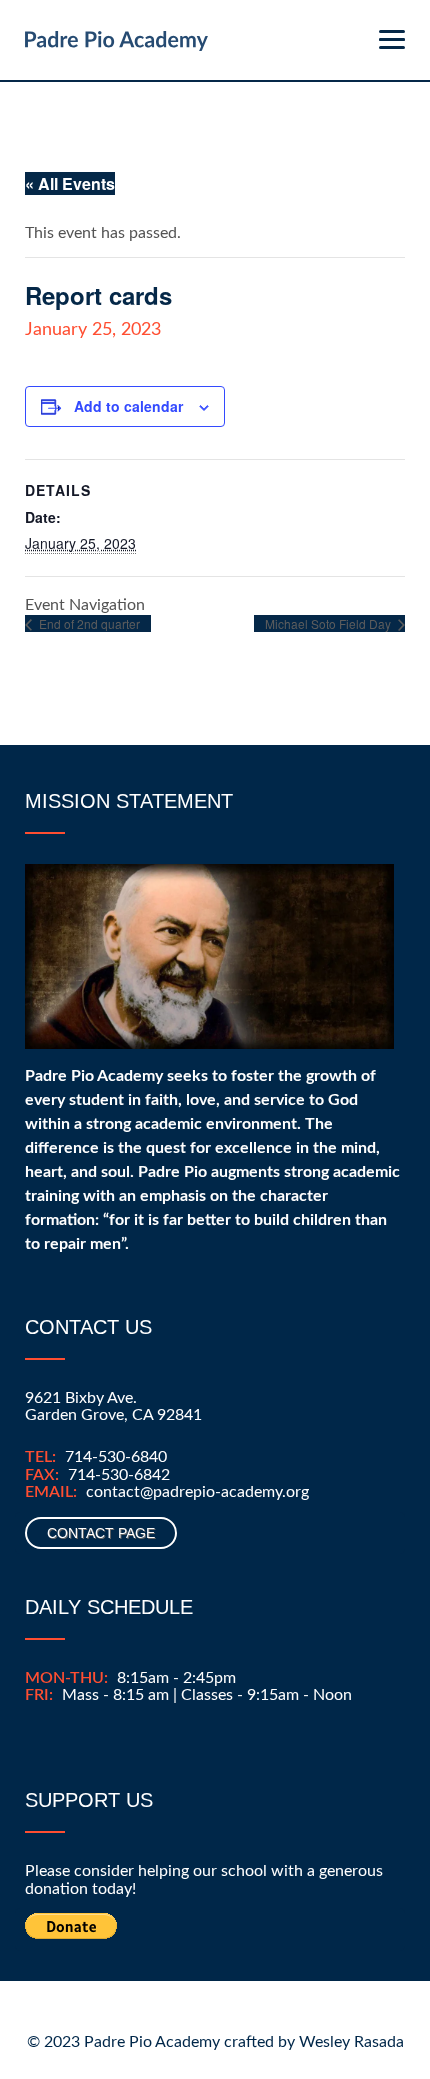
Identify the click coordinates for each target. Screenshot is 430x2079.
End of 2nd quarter (88, 623)
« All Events (70, 183)
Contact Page (101, 1533)
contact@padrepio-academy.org (197, 1492)
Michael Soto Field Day (329, 623)
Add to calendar (128, 406)
